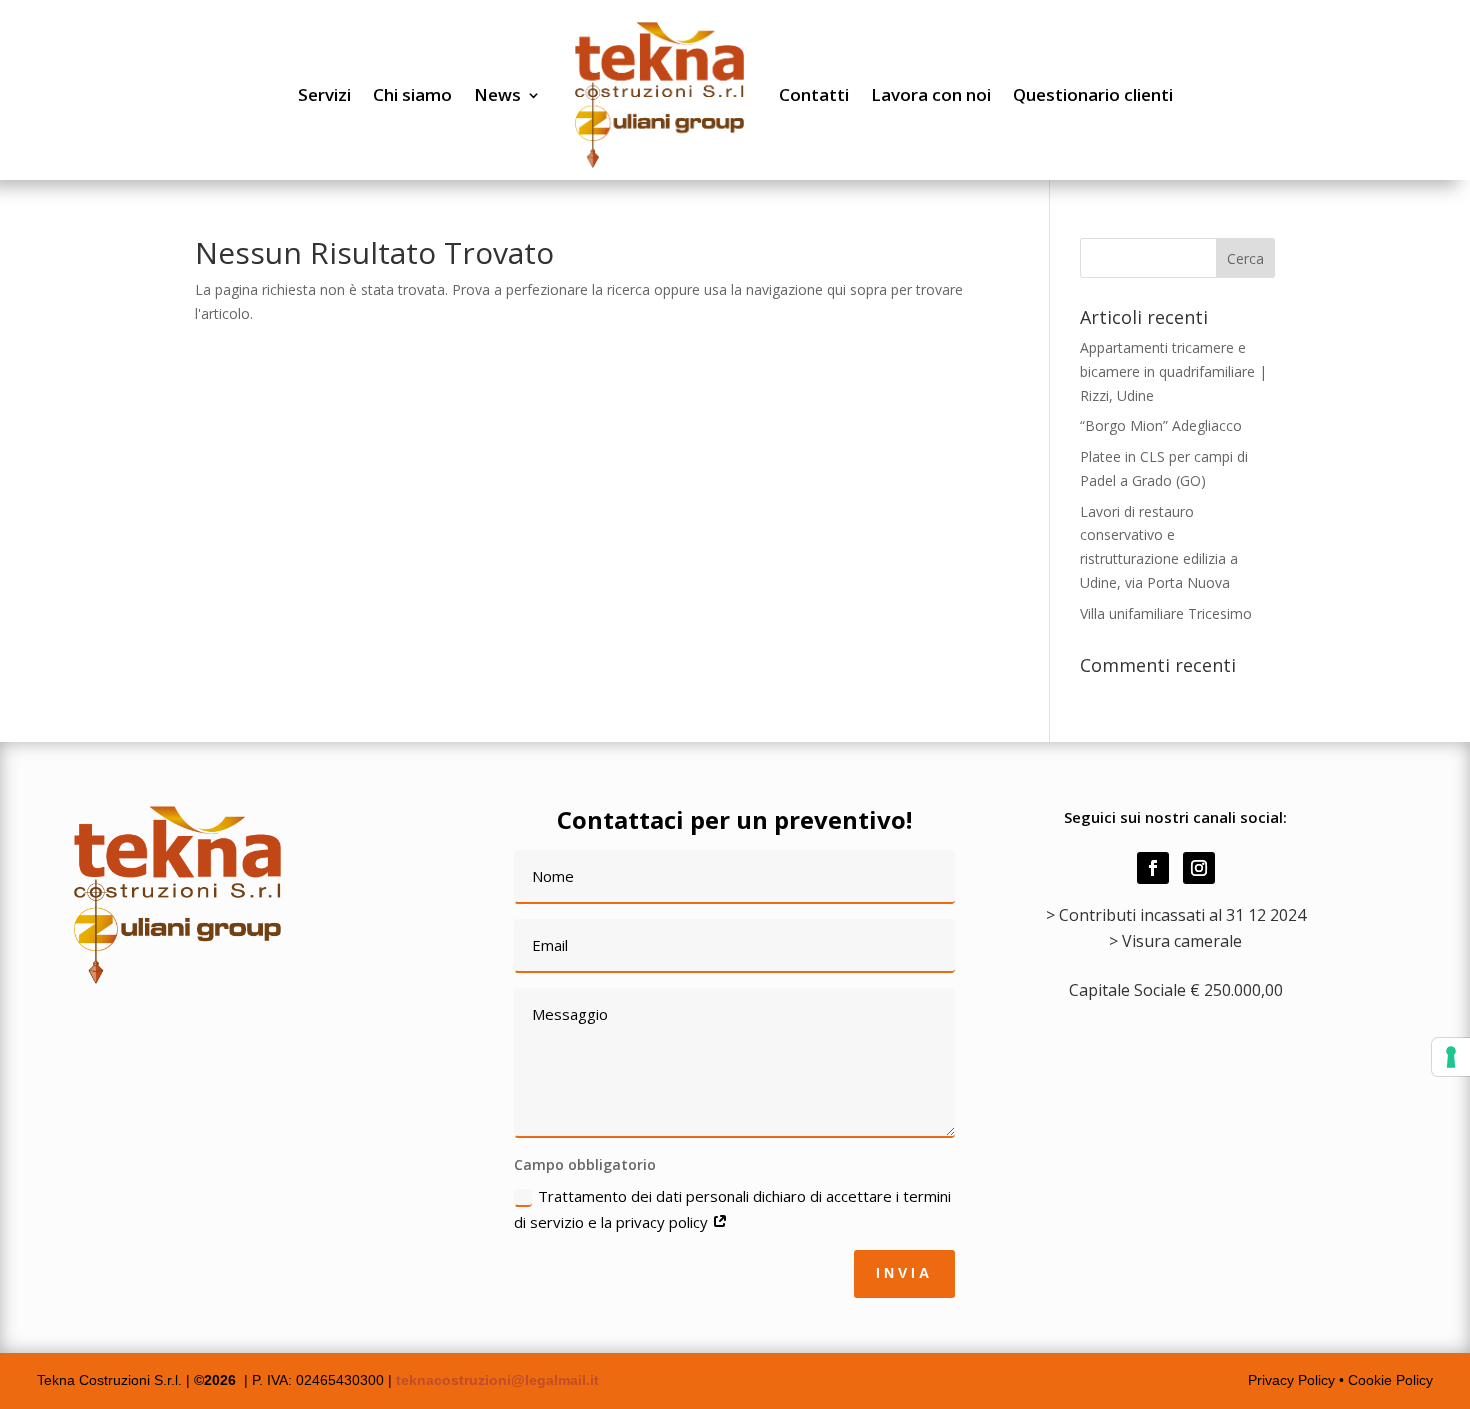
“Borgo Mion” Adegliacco (1161, 425)
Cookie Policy (1390, 1380)
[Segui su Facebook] (1153, 868)
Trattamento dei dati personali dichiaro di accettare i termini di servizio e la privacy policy (732, 1209)
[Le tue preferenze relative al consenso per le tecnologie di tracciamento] (1451, 1057)
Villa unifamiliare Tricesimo (1166, 613)
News (497, 94)
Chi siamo (412, 94)
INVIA (904, 1273)
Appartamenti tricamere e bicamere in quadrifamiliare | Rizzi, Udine (1173, 371)
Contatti (814, 94)
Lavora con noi (931, 94)
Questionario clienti (1093, 94)
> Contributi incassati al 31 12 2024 (1176, 915)
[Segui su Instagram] (1199, 868)
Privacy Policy (1293, 1380)
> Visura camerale (1175, 941)
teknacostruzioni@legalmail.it (497, 1380)
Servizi (324, 94)
